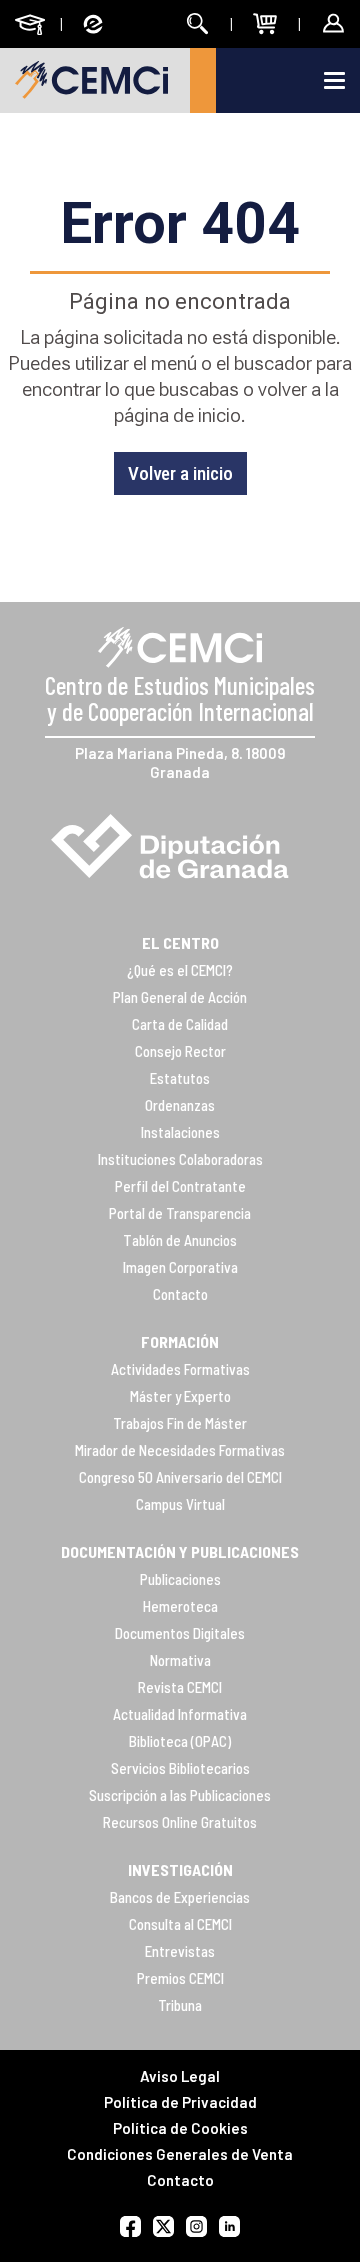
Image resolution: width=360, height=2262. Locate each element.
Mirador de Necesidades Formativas (180, 1450)
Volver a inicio (180, 473)
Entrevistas (180, 1951)
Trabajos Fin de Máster (180, 1423)
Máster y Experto (180, 1396)
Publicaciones (180, 1579)
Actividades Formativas (180, 1369)
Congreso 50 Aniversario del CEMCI (180, 1477)
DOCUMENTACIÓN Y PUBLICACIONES (180, 1551)
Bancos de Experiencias (180, 1897)
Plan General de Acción (180, 997)
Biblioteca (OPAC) (180, 1741)
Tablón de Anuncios (180, 1240)
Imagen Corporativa (180, 1267)
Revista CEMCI (180, 1687)
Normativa (180, 1660)
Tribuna (180, 2005)
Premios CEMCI (180, 1978)
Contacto (180, 1294)
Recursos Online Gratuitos (180, 1822)
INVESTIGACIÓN (180, 1869)
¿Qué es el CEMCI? (180, 970)
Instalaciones (180, 1132)
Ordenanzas (180, 1105)
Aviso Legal (180, 2076)
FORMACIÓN (180, 1341)
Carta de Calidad (180, 1024)
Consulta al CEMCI (180, 1924)
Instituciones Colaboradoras (180, 1159)
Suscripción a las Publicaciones (180, 1795)
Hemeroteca (180, 1606)
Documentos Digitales (180, 1633)
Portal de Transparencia (180, 1213)
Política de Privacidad (180, 2102)
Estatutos (180, 1078)
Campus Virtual (180, 1504)
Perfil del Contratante (180, 1186)
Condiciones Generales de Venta (180, 2154)
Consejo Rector (180, 1051)
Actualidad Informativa (180, 1714)
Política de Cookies (180, 2128)
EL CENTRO (180, 942)
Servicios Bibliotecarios (180, 1768)
